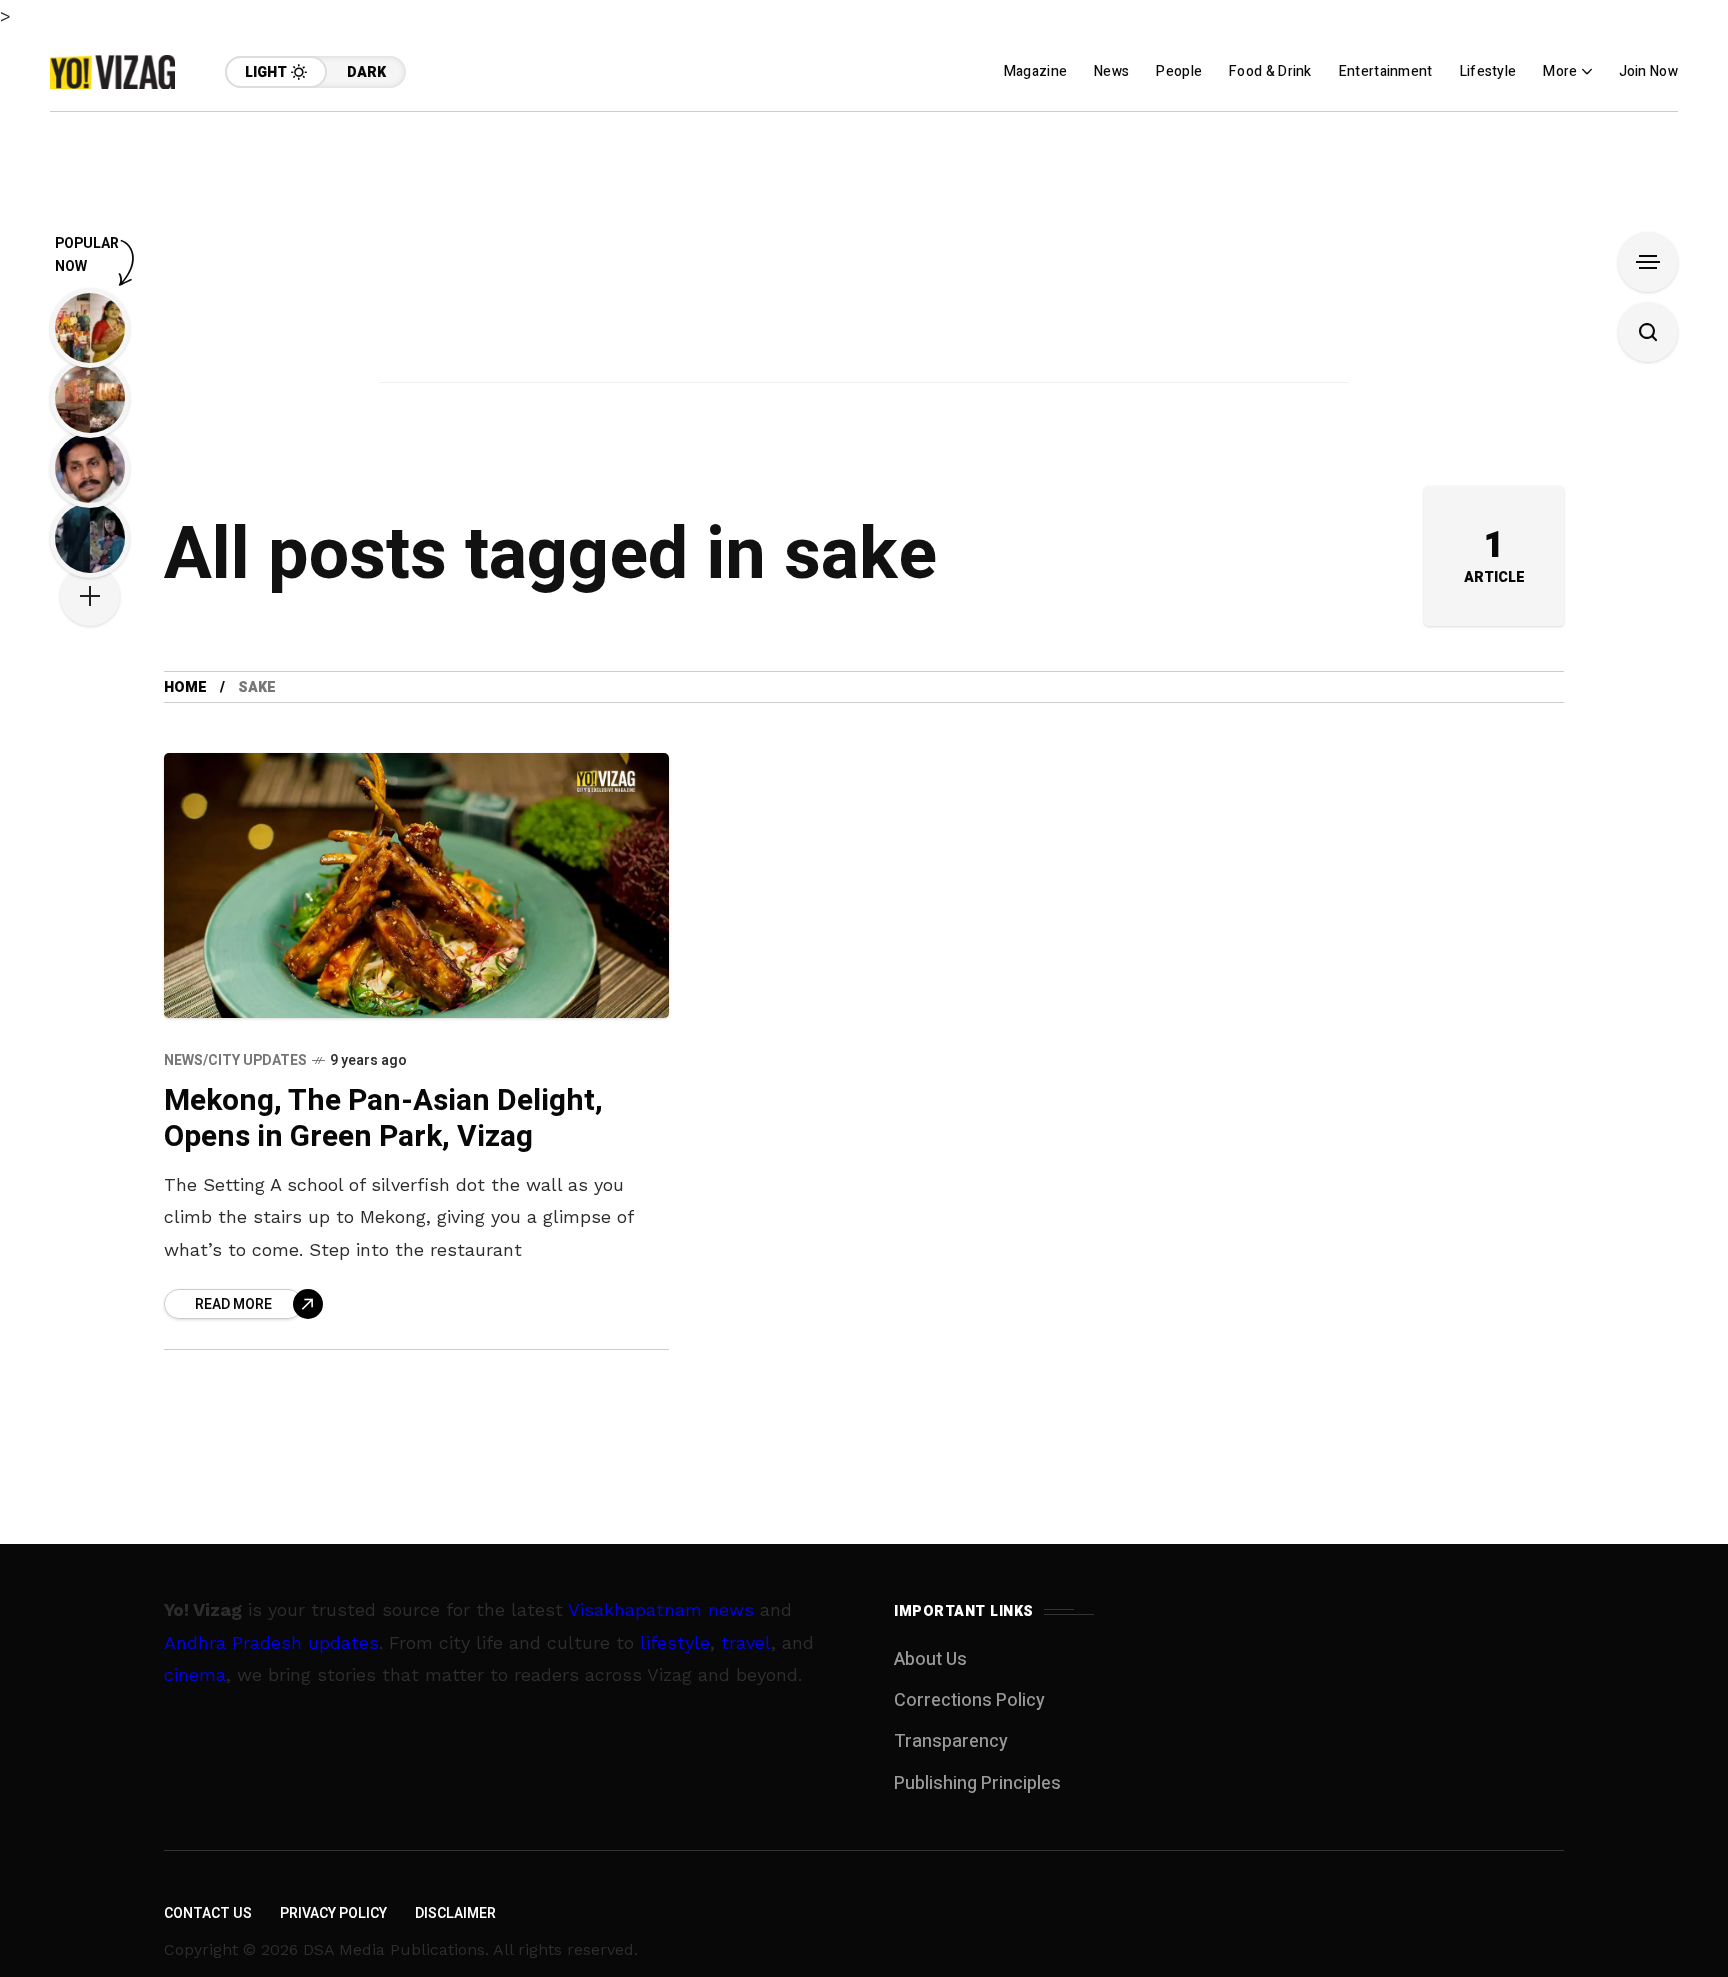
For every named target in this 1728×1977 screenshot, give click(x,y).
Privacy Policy (333, 1913)
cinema (195, 1674)
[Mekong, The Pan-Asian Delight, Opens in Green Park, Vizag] (416, 885)
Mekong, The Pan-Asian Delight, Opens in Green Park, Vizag (383, 1119)
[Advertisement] (864, 252)
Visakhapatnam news (661, 1609)
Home (185, 687)
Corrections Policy (969, 1700)
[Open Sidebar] (1648, 262)
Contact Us (208, 1913)
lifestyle (675, 1642)
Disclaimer (455, 1913)
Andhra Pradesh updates (271, 1642)
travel (746, 1642)
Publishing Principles (977, 1783)
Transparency (951, 1741)
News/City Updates (235, 1060)
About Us (930, 1659)
